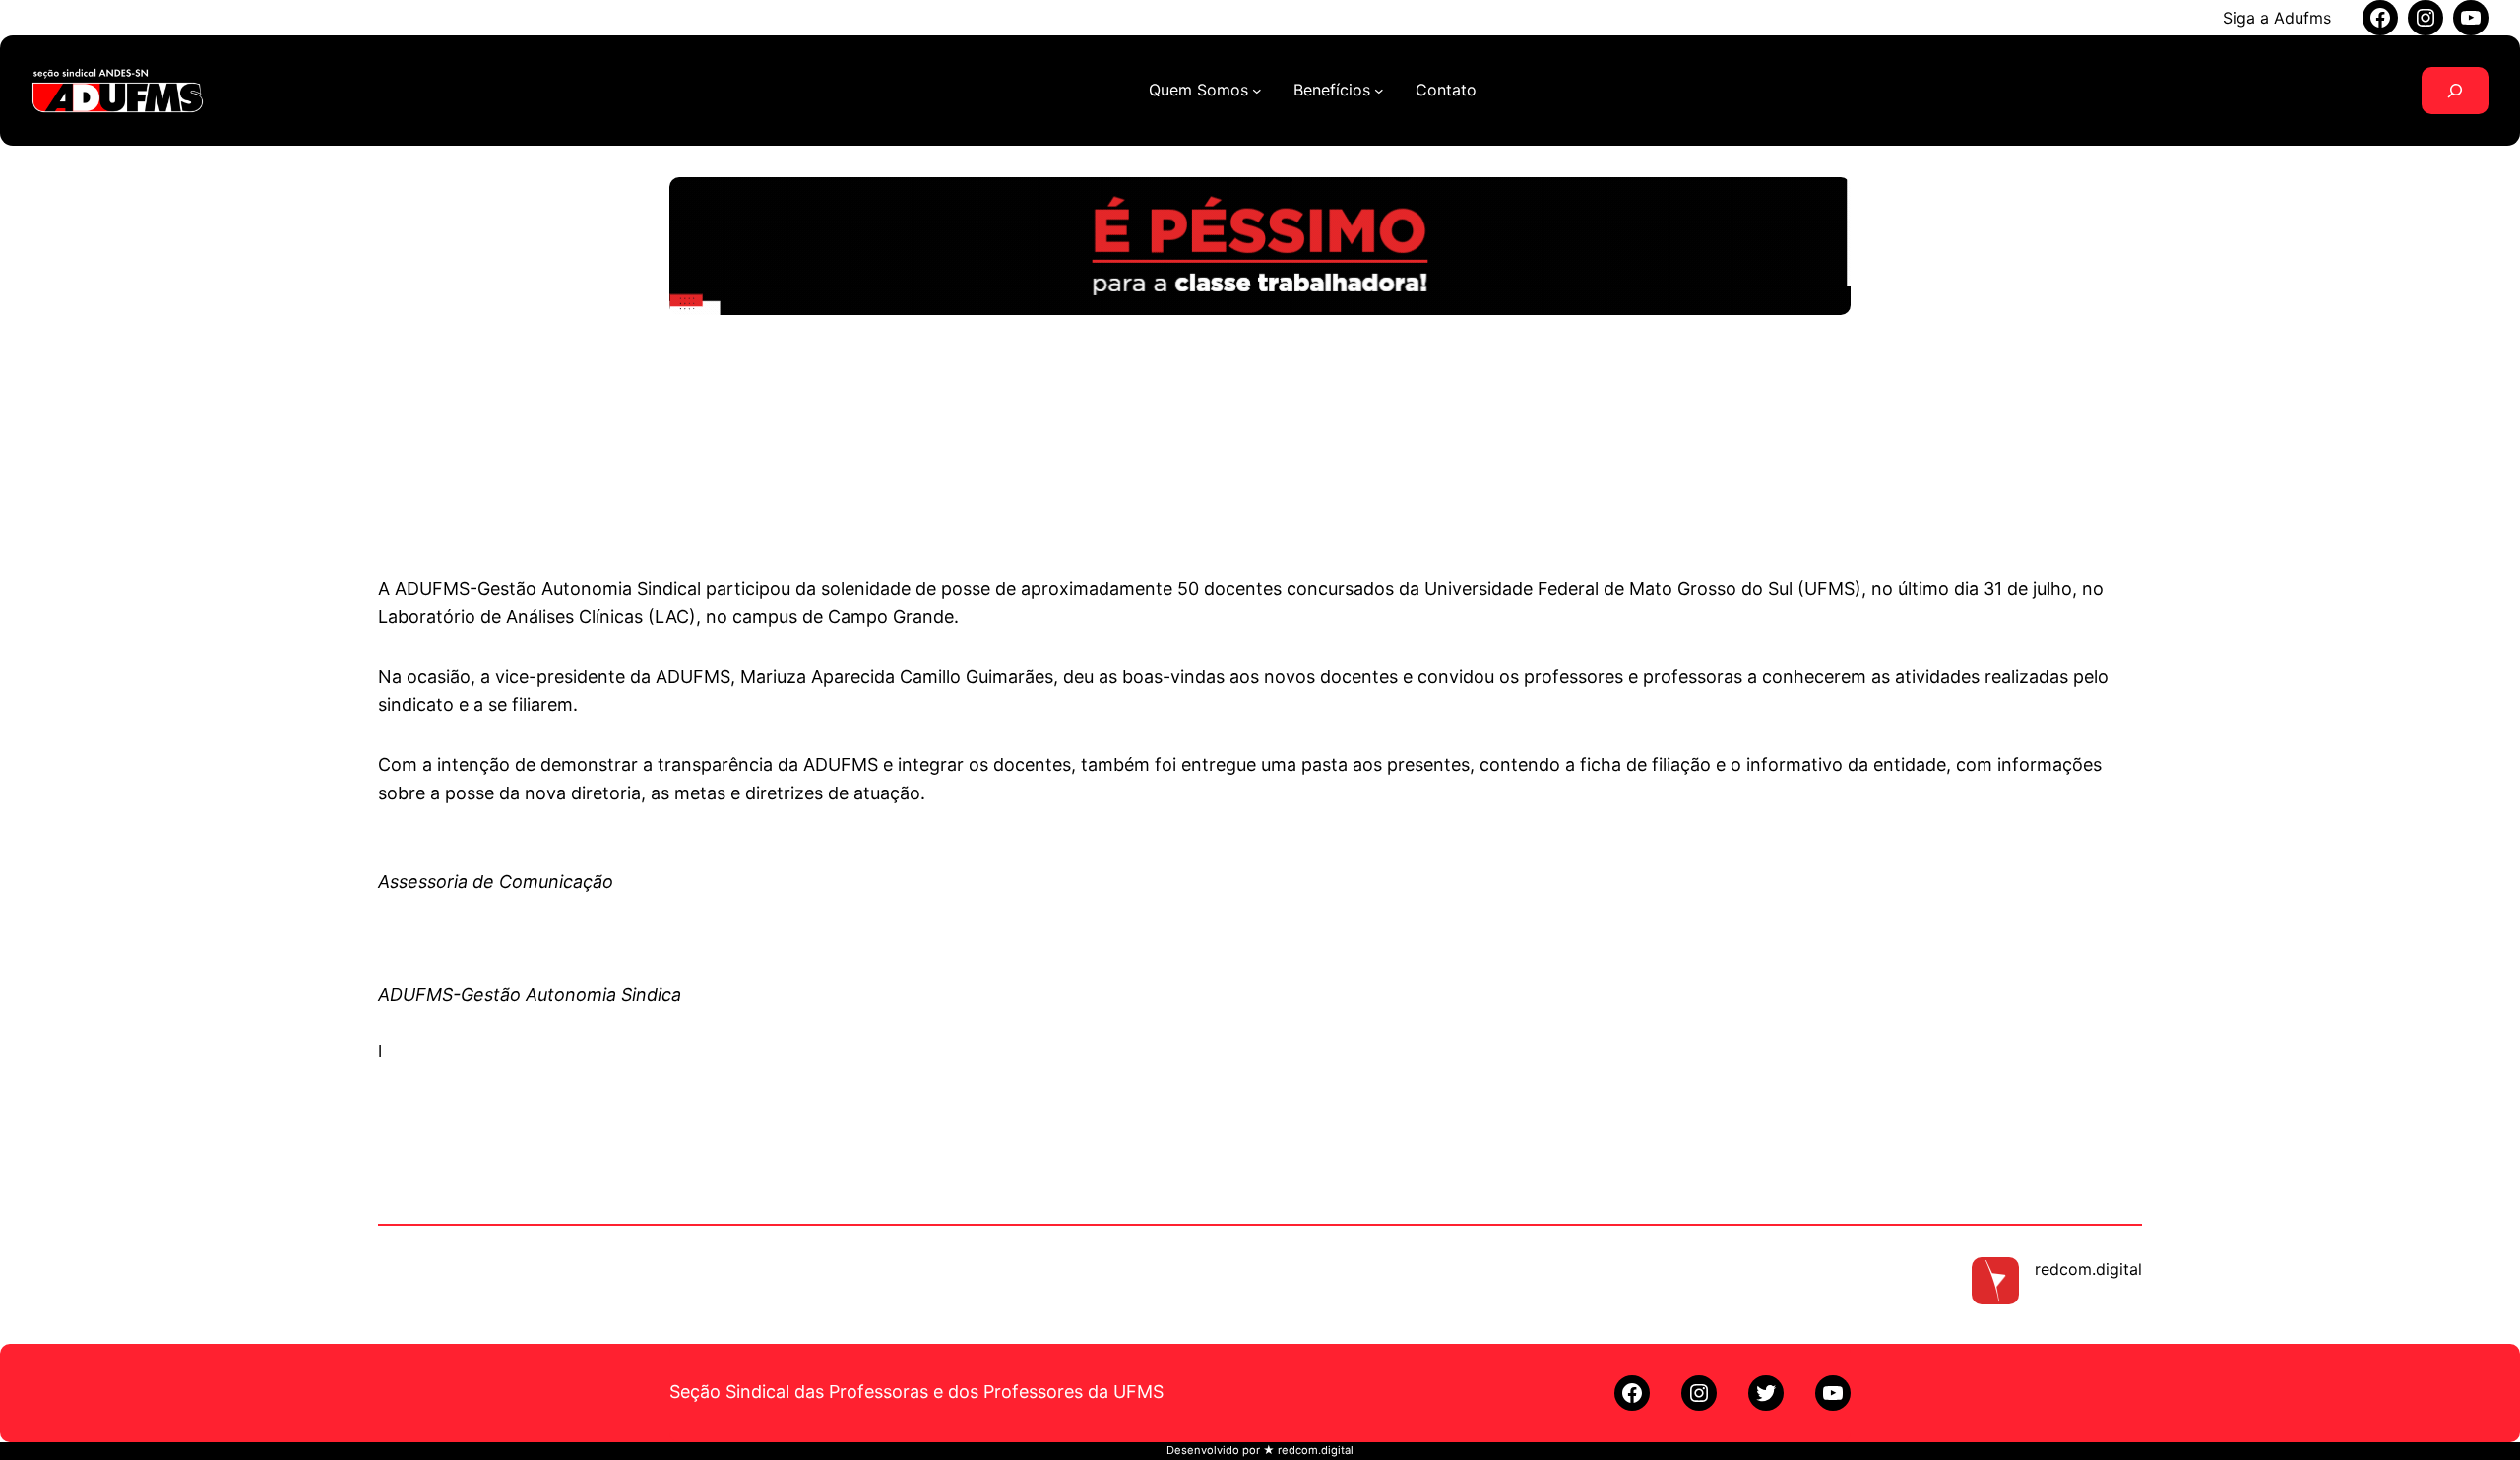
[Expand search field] (2455, 91)
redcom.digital (2088, 1269)
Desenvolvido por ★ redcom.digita (1259, 1450)
